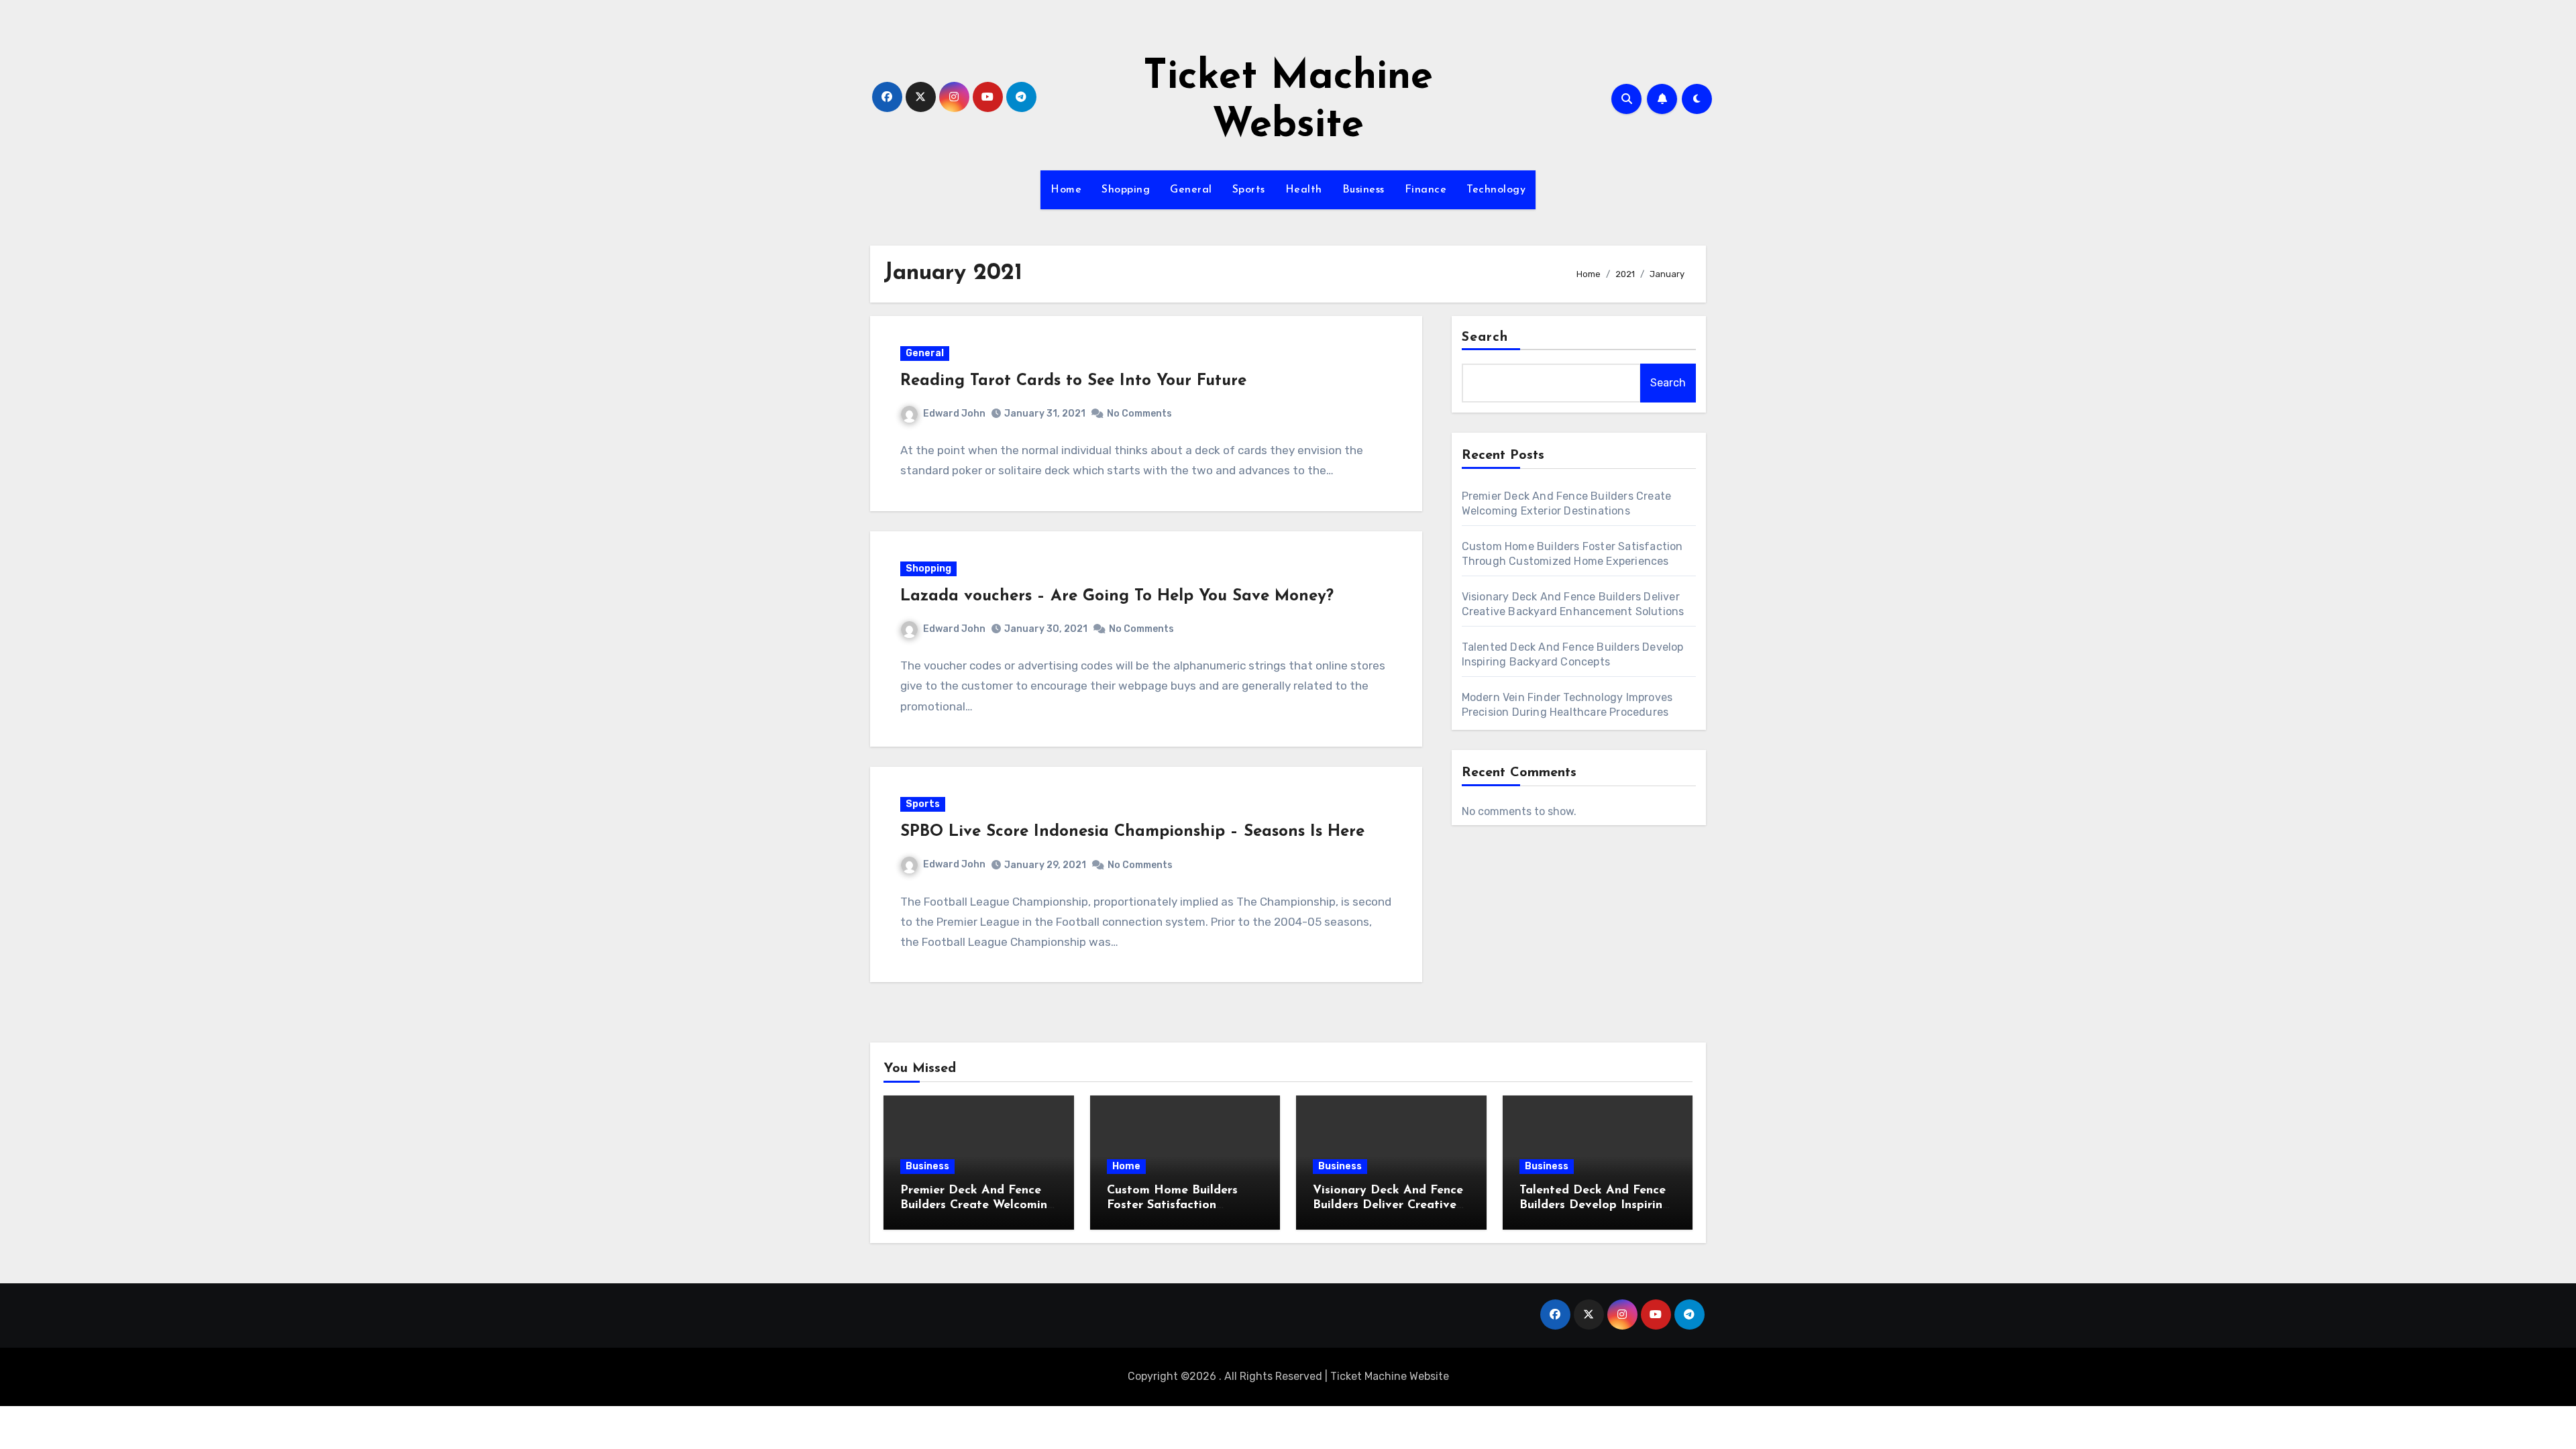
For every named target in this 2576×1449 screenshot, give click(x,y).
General (1191, 190)
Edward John (954, 414)
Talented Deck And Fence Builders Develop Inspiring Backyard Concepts (1595, 1205)
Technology (1496, 190)
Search (1485, 337)
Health (1304, 190)
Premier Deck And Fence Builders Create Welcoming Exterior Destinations (978, 1205)
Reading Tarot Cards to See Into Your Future (1073, 381)
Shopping (1126, 190)
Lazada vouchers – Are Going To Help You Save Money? (1117, 596)
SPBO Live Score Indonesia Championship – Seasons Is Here (1132, 832)
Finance (1426, 190)
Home (1066, 190)
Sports (1249, 190)
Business (1363, 190)
